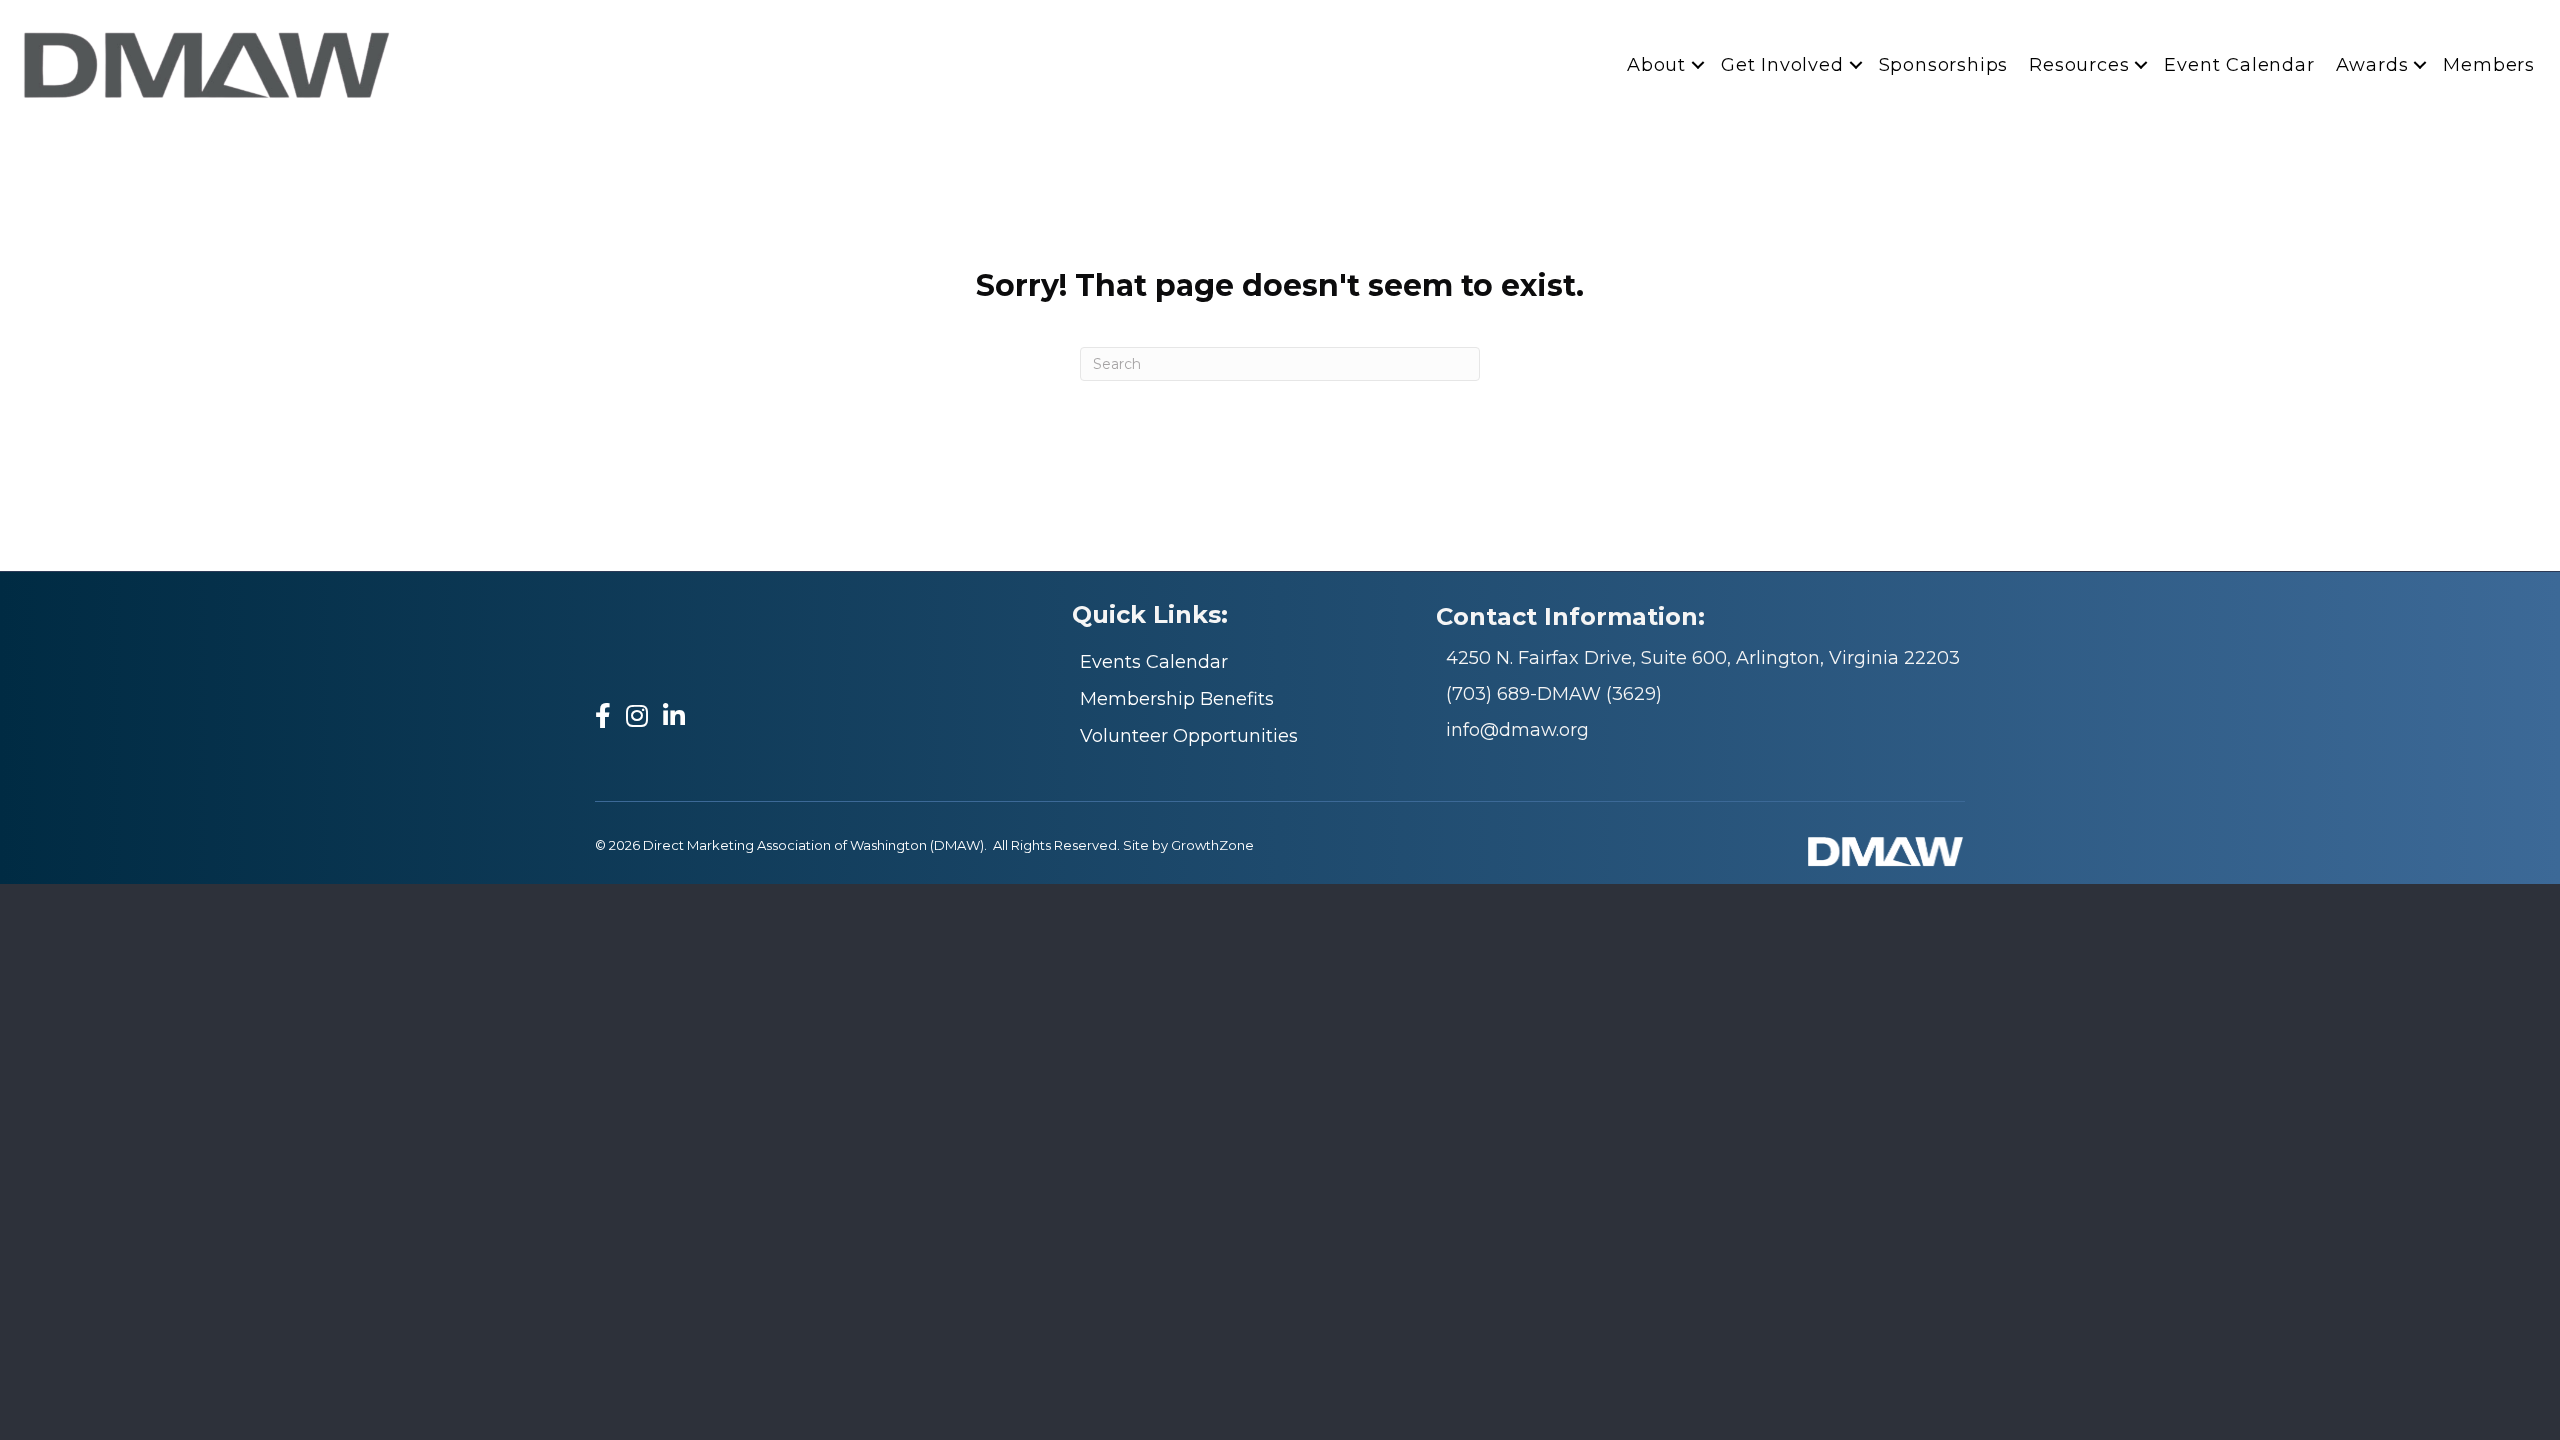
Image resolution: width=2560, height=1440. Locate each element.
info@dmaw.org (1517, 730)
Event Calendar (2239, 65)
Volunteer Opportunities (1189, 736)
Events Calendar (1154, 662)
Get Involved (1782, 65)
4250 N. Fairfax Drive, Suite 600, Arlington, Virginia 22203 (1703, 658)
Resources (2079, 65)
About (1656, 65)
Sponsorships (1944, 65)
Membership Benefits (1177, 699)
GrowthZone (1212, 845)
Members (2489, 65)
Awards (2372, 65)
